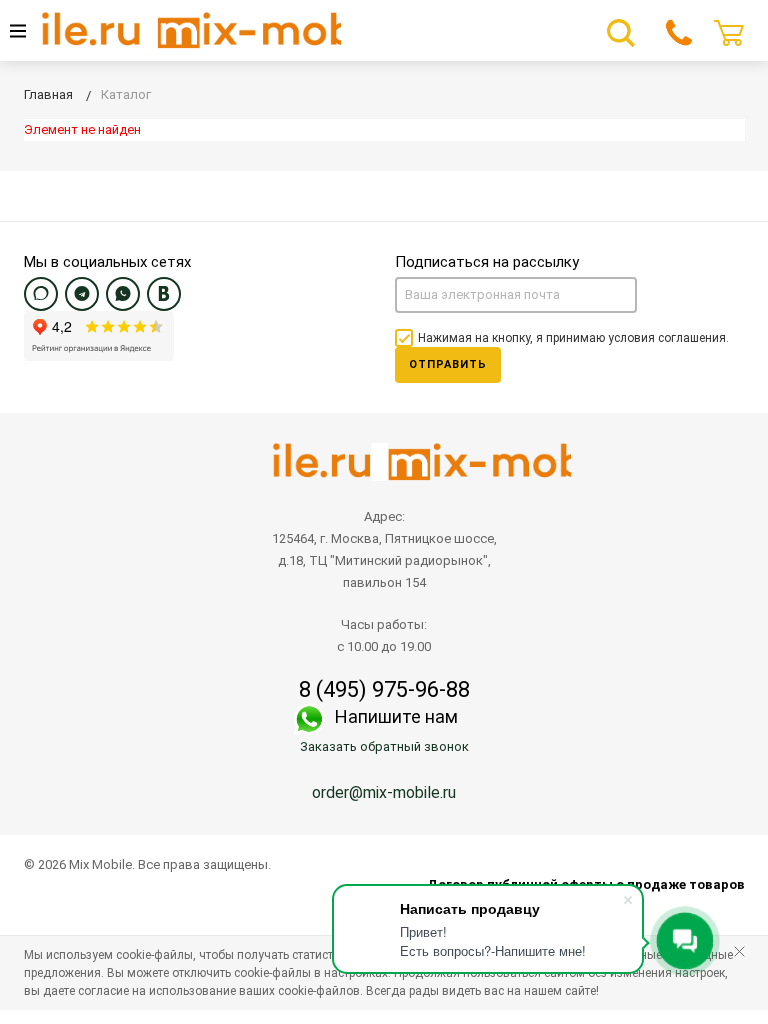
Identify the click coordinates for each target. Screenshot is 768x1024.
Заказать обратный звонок (384, 746)
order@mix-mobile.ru (384, 792)
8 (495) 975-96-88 (384, 690)
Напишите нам (396, 716)
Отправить (448, 364)
